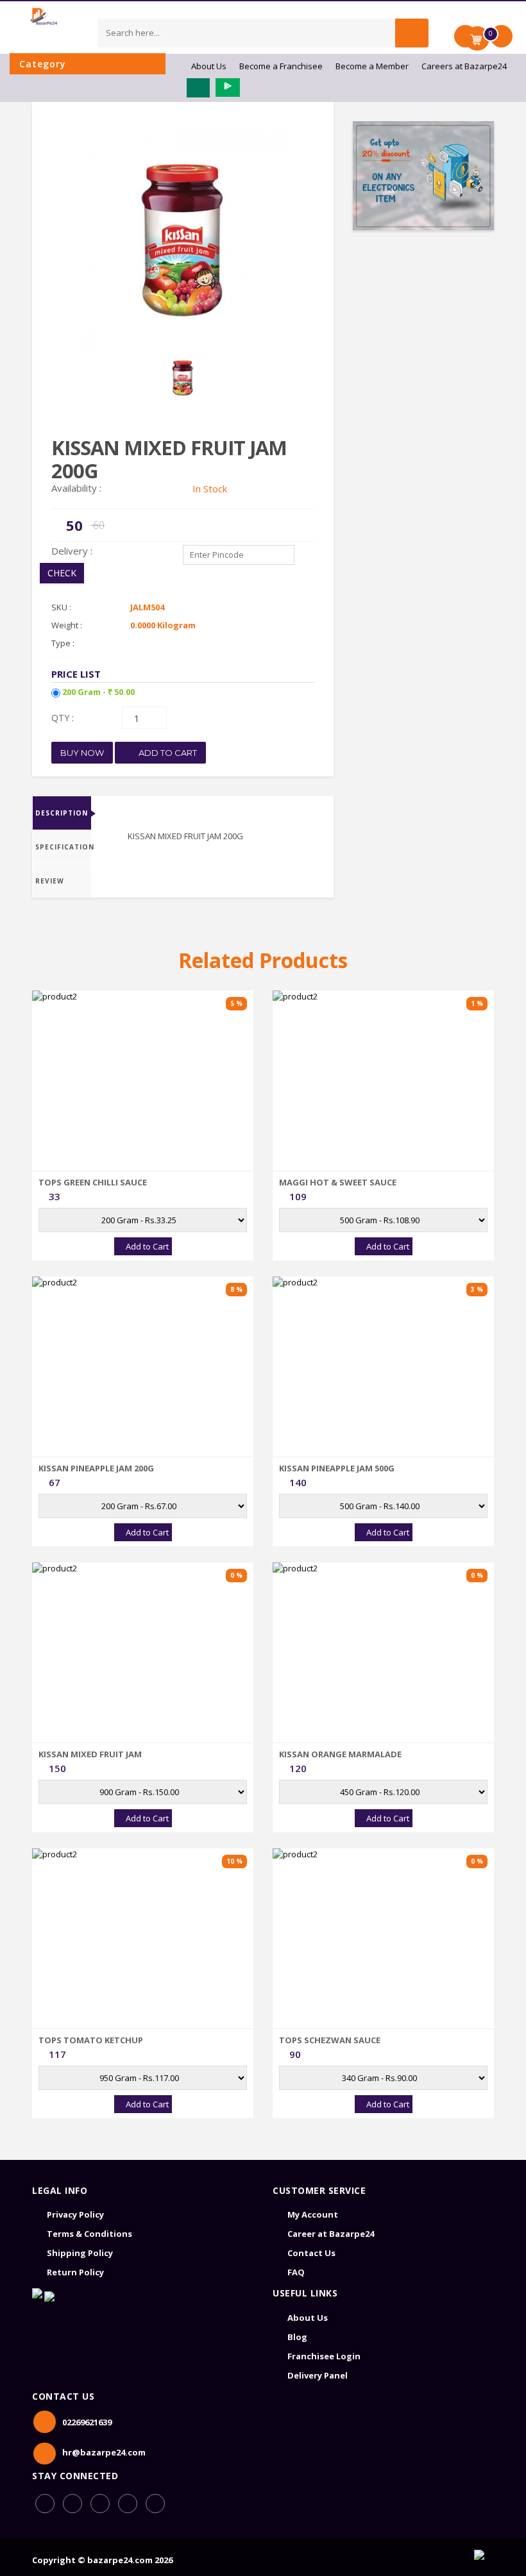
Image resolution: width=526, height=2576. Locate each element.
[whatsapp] (72, 2504)
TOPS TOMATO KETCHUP (91, 2040)
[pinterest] (128, 2504)
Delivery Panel (318, 2375)
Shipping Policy (80, 2253)
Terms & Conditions (89, 2234)
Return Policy (75, 2272)
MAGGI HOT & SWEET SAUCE (338, 1182)
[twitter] (155, 2504)
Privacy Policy (75, 2214)
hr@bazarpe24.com (104, 2452)
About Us (209, 66)
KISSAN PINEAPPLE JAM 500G (337, 1468)
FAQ (296, 2272)
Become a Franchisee (281, 66)
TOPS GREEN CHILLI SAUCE (93, 1182)
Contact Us (311, 2253)
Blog (297, 2337)
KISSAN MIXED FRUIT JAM (90, 1754)
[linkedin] (100, 2504)
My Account (313, 2214)
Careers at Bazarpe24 (464, 66)
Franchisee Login (324, 2356)
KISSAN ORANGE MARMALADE (340, 1754)
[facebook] (45, 2504)
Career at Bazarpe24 (331, 2234)
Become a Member (372, 66)
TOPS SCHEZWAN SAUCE (330, 2040)
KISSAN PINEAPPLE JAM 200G (96, 1468)
